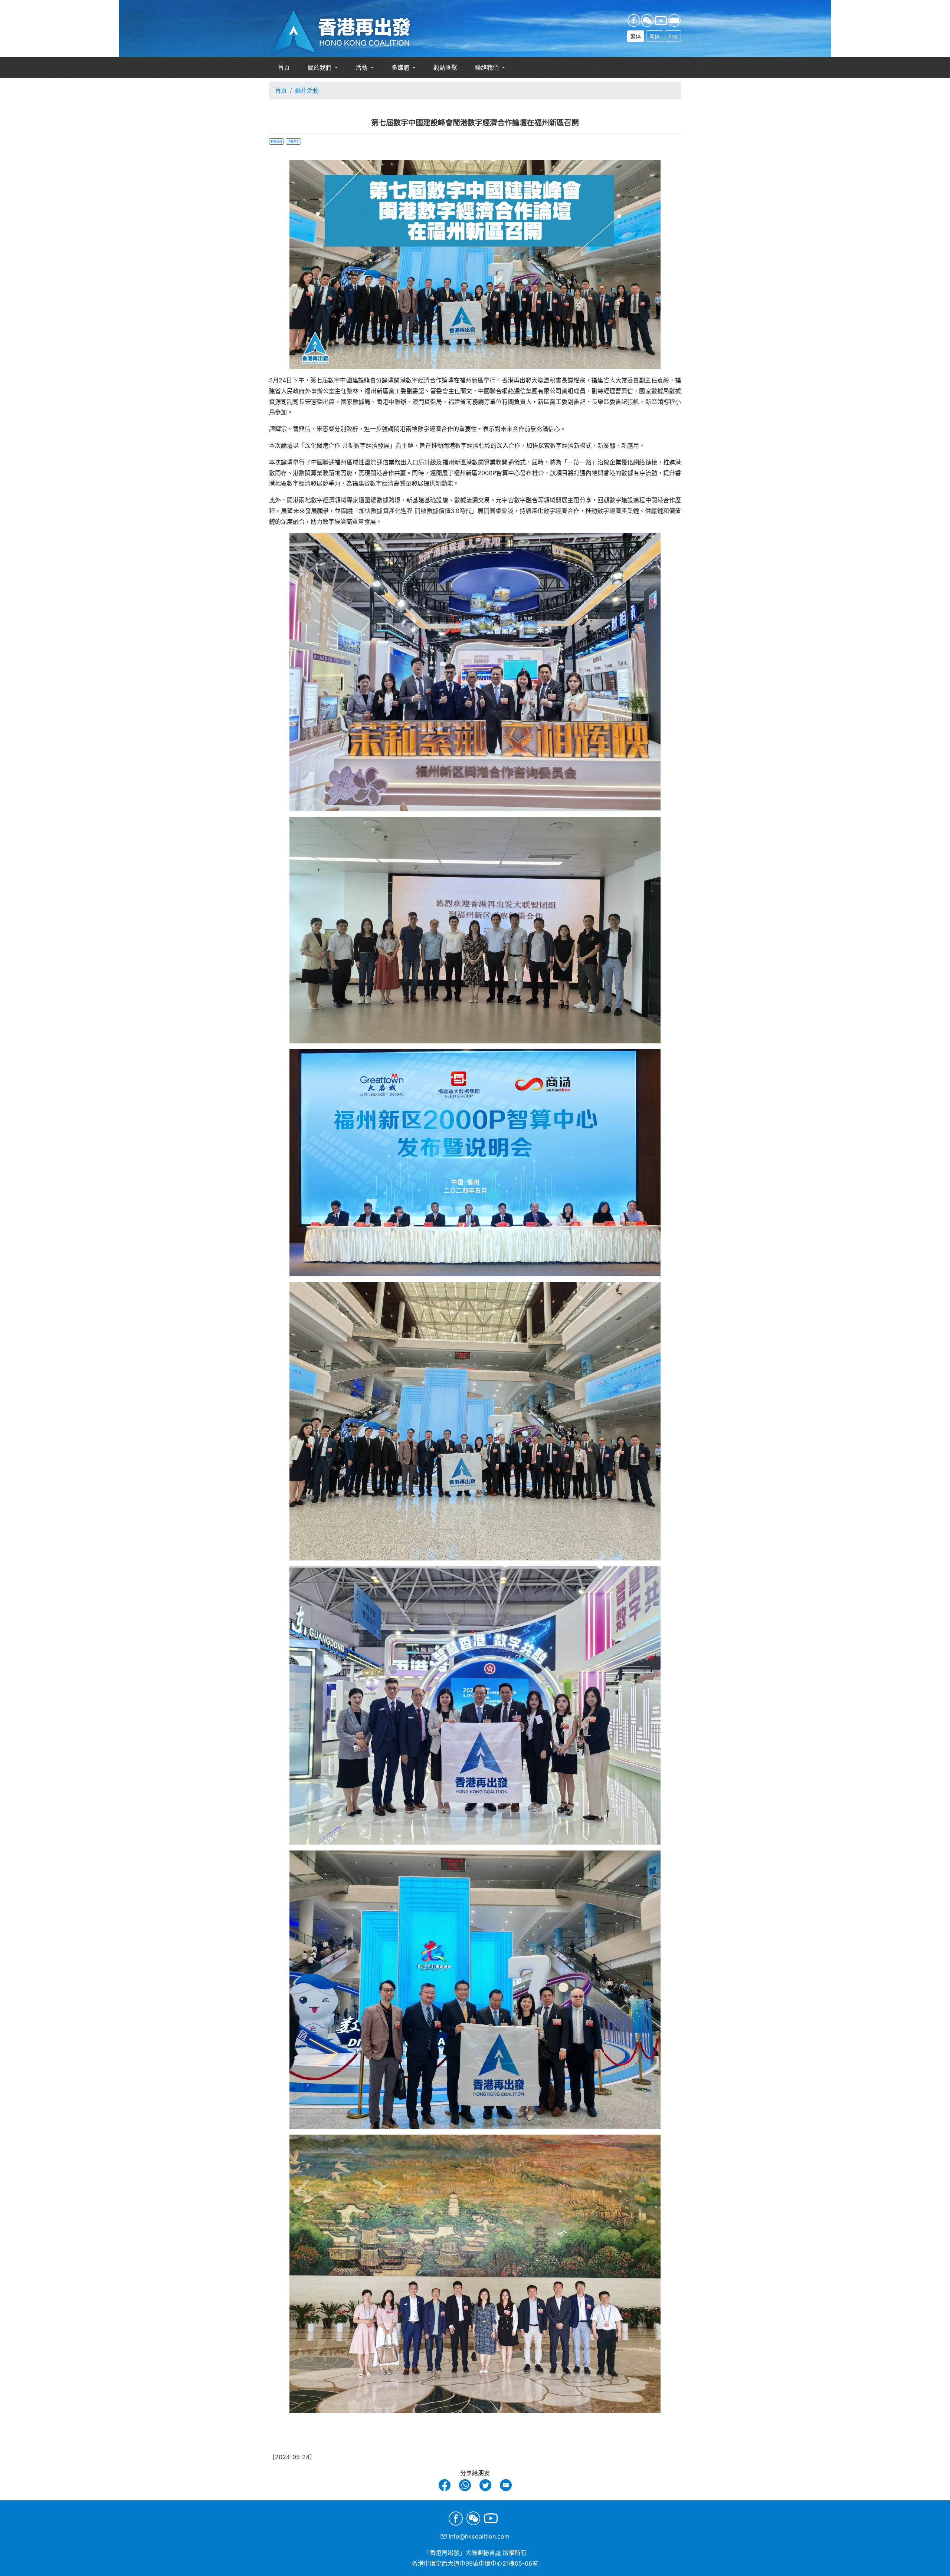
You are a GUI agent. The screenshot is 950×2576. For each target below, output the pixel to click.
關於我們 (320, 68)
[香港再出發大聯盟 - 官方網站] (350, 32)
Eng (673, 36)
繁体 (636, 36)
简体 (655, 36)
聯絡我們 (488, 68)
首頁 (284, 68)
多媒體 (401, 68)
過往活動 (307, 91)
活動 (362, 68)
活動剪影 (294, 142)
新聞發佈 (276, 142)
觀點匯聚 (445, 68)
